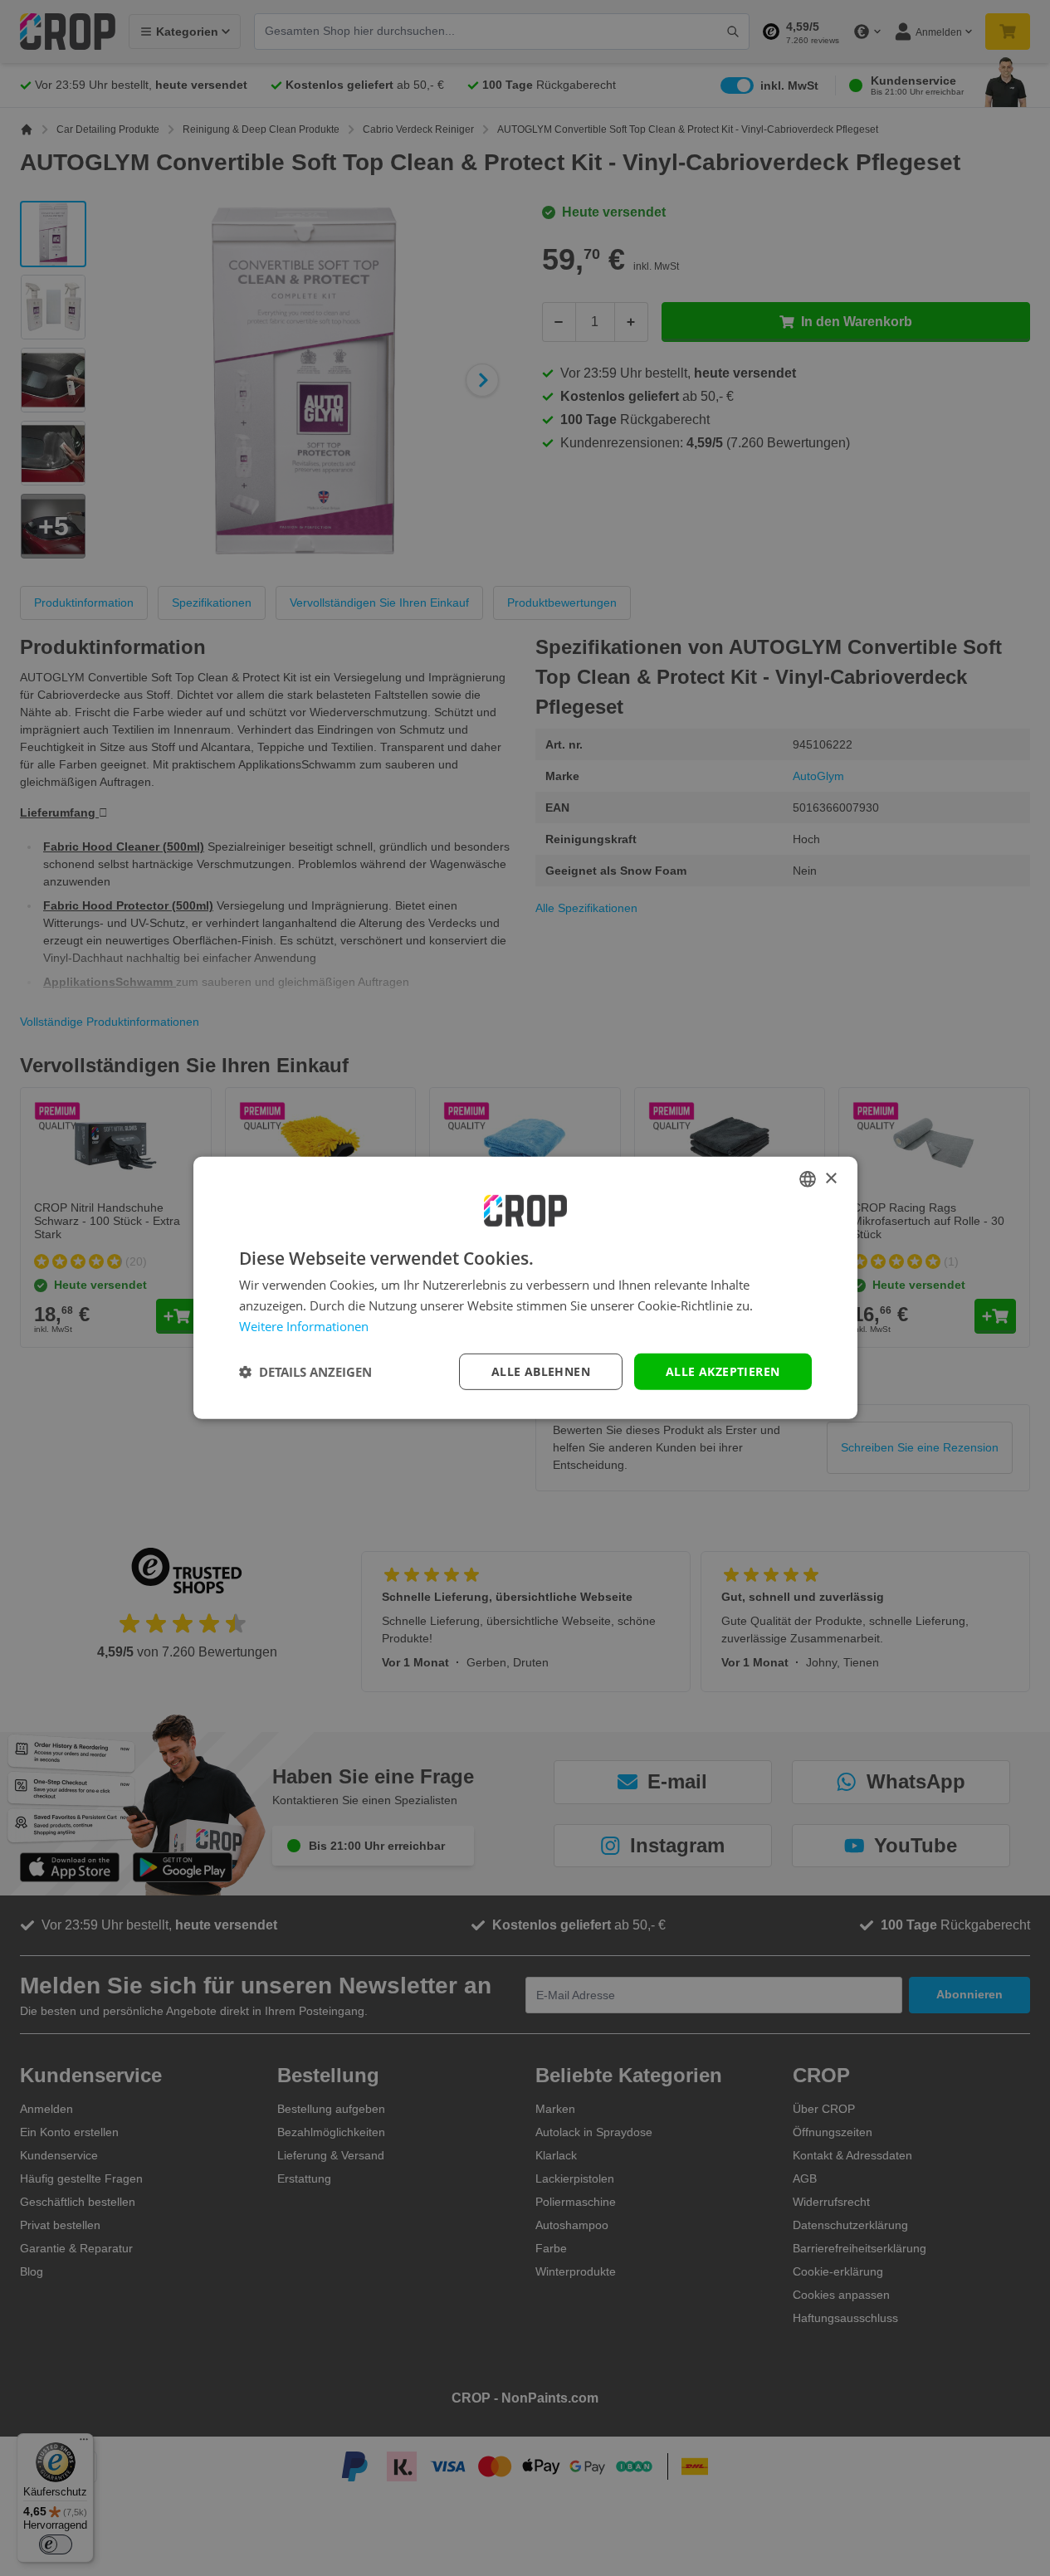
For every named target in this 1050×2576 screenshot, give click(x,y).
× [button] (830, 1178)
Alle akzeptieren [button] (723, 1371)
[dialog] (525, 1288)
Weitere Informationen (304, 1326)
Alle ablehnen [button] (541, 1371)
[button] (305, 1372)
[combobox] (808, 1179)
